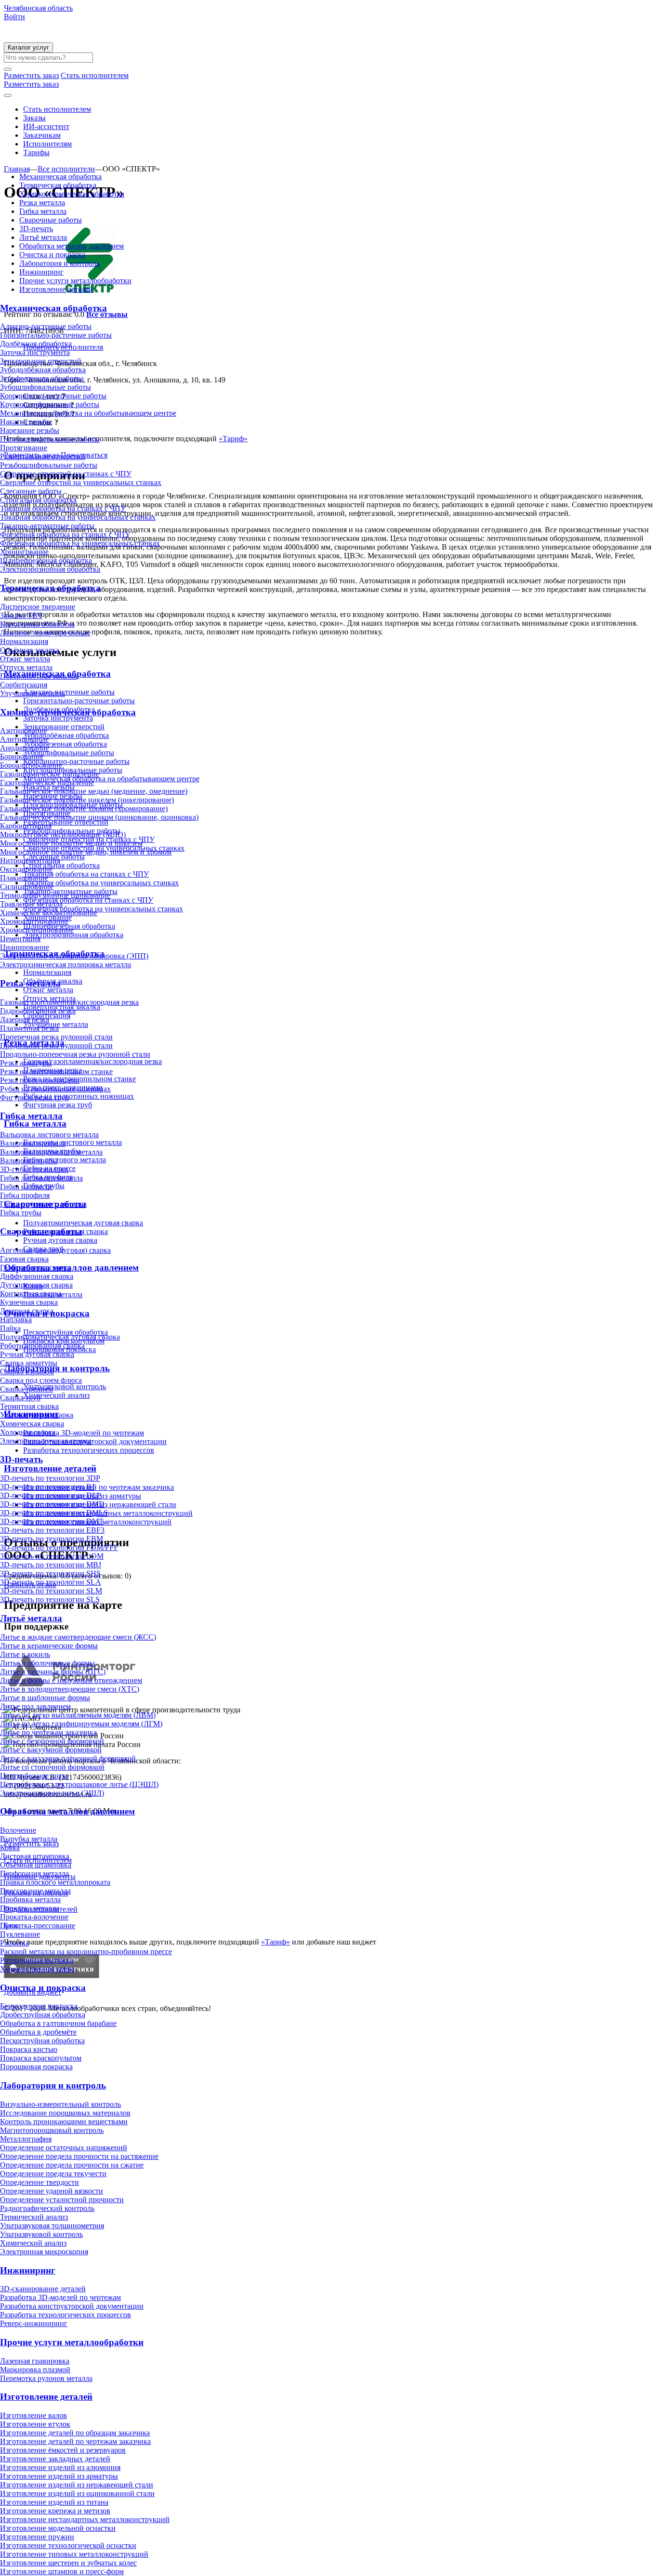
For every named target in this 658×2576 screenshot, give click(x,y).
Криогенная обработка (37, 624)
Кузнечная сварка (29, 1302)
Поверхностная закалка (39, 676)
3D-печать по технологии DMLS (54, 1513)
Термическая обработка (58, 185)
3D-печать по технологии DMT (52, 1521)
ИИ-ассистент (46, 126)
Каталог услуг (28, 47)
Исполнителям (47, 144)
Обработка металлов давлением (72, 246)
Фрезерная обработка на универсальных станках (80, 543)
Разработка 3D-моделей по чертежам (60, 2297)
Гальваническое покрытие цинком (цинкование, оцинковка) (99, 817)
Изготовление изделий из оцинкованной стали (77, 2493)
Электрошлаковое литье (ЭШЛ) (52, 1793)
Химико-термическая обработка (72, 194)
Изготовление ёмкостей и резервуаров (63, 2450)
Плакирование (24, 878)
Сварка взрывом (27, 1372)
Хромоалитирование (34, 921)
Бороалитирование (31, 765)
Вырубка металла (29, 1839)
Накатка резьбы (26, 422)
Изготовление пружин (37, 2537)
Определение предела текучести (53, 2174)
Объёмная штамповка (36, 1865)
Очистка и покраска (52, 255)
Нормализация (24, 641)
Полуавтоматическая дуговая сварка (60, 1337)
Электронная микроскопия (44, 2252)
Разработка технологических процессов (66, 2315)
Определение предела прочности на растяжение (79, 2156)
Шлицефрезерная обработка (46, 560)
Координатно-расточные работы (53, 396)
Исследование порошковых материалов (65, 2113)
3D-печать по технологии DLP (51, 1495)
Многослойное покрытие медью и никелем (71, 843)
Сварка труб (20, 1398)
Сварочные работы (51, 220)
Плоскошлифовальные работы (50, 439)
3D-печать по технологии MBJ (51, 1565)
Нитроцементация (30, 861)
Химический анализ (33, 2243)
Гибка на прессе (26, 1187)
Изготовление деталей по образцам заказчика (75, 2433)
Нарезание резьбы (30, 430)
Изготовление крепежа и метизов (55, 2511)
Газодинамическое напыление (50, 774)
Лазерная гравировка (35, 2361)
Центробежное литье (34, 1776)
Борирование (22, 756)
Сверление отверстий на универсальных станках (81, 482)
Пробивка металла (30, 1899)
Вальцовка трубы (29, 1161)
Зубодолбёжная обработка (43, 370)
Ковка (10, 1847)
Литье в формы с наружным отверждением (71, 1680)
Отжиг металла (25, 659)
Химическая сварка (32, 1424)
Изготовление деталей (56, 289)
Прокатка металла (30, 1908)
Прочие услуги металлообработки (75, 281)
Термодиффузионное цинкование (55, 895)
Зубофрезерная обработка (42, 378)
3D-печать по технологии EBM (52, 1539)
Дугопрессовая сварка (36, 1285)
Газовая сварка (24, 1259)
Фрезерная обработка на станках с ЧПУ (65, 534)
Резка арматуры (26, 1063)
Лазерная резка (25, 1019)
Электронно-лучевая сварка (46, 1441)
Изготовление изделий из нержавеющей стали (77, 2485)
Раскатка (14, 1943)
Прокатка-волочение (34, 1917)
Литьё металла (43, 237)
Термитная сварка (29, 1406)
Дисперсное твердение (38, 607)
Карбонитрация (26, 826)
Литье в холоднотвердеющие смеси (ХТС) (70, 1689)
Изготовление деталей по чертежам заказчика (75, 2441)
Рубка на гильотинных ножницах (55, 1089)
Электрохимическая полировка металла (66, 965)
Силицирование (27, 887)
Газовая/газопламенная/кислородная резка (69, 1002)
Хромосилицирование (37, 930)
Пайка (10, 1328)
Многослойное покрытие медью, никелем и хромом (86, 852)
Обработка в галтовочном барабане (58, 2023)
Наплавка (16, 1320)
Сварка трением (26, 1389)
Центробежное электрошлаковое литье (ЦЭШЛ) (79, 1784)
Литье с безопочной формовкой (52, 1741)
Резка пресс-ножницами (40, 1080)
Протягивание (24, 448)
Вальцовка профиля (33, 1143)
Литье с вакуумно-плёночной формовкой (68, 1758)
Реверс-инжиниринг (34, 2323)
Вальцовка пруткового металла (51, 1152)
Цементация (20, 939)
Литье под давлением (35, 1706)
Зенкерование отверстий (41, 361)
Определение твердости (39, 2182)
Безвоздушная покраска (39, 2006)
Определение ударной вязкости (52, 2191)
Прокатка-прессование (38, 1925)
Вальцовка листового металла (49, 1135)
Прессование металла (35, 1891)
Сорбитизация (24, 685)
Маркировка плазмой (35, 2370)
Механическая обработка (60, 177)
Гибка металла (43, 211)
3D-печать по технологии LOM (52, 1556)
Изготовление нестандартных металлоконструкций (85, 2519)
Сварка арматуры (29, 1363)
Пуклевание (20, 1934)
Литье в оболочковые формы (47, 1663)
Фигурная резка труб (34, 1097)
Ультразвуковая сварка (37, 1415)
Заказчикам (42, 135)
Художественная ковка (37, 1969)
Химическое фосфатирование (49, 913)
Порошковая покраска (36, 2067)
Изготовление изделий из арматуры (59, 2476)
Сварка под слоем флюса (41, 1380)
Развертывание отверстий (43, 456)
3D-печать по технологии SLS (50, 1599)
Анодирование (25, 748)
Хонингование (24, 552)
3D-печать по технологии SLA (51, 1582)
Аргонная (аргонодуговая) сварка (55, 1250)
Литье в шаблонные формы (45, 1698)
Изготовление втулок (35, 2424)
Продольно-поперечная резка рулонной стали (75, 1054)
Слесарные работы (31, 491)
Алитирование (24, 739)
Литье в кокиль (25, 1654)
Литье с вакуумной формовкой (51, 1750)
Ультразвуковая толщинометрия (52, 2226)
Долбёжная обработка (36, 344)
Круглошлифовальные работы (50, 404)
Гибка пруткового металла (43, 1204)
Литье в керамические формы (49, 1646)
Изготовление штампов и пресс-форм (62, 2571)
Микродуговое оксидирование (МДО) (63, 835)
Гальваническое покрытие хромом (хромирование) (84, 808)
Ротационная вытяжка (37, 1960)
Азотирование (24, 730)
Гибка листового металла (41, 1178)
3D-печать (36, 229)
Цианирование (25, 947)
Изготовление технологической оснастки (68, 2545)
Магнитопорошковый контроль (52, 2130)
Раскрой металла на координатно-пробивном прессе (86, 1952)
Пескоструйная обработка (42, 2041)
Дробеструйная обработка (43, 2015)
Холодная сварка (28, 1432)
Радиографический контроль (47, 2208)
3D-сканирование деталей (43, 2289)
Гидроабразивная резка (38, 1011)
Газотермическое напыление (47, 782)
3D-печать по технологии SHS (50, 1573)
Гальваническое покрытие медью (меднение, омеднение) (94, 791)
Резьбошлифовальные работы (49, 465)
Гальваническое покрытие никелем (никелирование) (87, 800)
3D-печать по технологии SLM (51, 1591)
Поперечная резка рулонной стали (56, 1037)
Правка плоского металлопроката (55, 1882)
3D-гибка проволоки (34, 1169)
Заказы (34, 118)
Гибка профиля (25, 1195)
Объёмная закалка (30, 650)
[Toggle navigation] (8, 95)
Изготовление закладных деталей (55, 2459)
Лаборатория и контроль (59, 263)
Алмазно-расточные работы (46, 326)
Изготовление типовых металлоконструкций (74, 2554)
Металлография (26, 2139)
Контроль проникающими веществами (64, 2122)
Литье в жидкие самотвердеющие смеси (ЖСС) (78, 1637)
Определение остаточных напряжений (64, 2148)
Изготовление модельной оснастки (58, 2528)
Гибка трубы (21, 1213)
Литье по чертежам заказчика (48, 1732)
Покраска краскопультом (41, 2058)
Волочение (18, 1830)
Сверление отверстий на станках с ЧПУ (66, 474)
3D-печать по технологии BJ (47, 1487)
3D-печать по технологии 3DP (50, 1478)
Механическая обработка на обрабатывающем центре (88, 413)
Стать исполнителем (57, 109)
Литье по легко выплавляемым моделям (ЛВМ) (78, 1715)
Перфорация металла (34, 1873)
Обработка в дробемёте (38, 2032)
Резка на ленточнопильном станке (56, 1071)
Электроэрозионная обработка (50, 569)
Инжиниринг (41, 272)
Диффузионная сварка (37, 1276)
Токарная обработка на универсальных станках (78, 517)
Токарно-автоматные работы (47, 526)
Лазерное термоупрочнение (45, 633)
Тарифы (36, 152)
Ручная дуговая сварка (37, 1354)
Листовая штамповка (35, 1856)
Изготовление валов (33, 2415)
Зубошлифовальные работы (46, 387)
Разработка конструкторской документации (72, 2306)
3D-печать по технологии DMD (52, 1504)
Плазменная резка (29, 1028)
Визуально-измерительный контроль (60, 2104)
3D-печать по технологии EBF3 (52, 1530)
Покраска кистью (29, 2049)
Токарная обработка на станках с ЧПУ (63, 508)
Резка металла (42, 203)
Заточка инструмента (35, 352)
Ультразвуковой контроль (41, 2234)
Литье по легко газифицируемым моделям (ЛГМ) (81, 1724)
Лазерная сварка (27, 1311)
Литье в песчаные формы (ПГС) (53, 1672)
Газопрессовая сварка (35, 1268)
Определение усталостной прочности (62, 2200)
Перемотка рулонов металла (46, 2378)
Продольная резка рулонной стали (56, 1045)
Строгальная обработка (38, 500)
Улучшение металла (33, 693)
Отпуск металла (26, 667)
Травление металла (31, 904)
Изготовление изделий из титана (54, 2502)
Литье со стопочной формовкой (52, 1767)
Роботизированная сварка (42, 1346)
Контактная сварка (31, 1294)
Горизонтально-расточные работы (56, 335)
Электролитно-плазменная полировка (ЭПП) (74, 956)
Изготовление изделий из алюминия (60, 2467)
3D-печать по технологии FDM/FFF (59, 1547)
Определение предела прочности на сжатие (72, 2165)
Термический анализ (34, 2217)
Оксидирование (26, 869)
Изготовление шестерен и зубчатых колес (68, 2563)
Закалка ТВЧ (21, 615)
